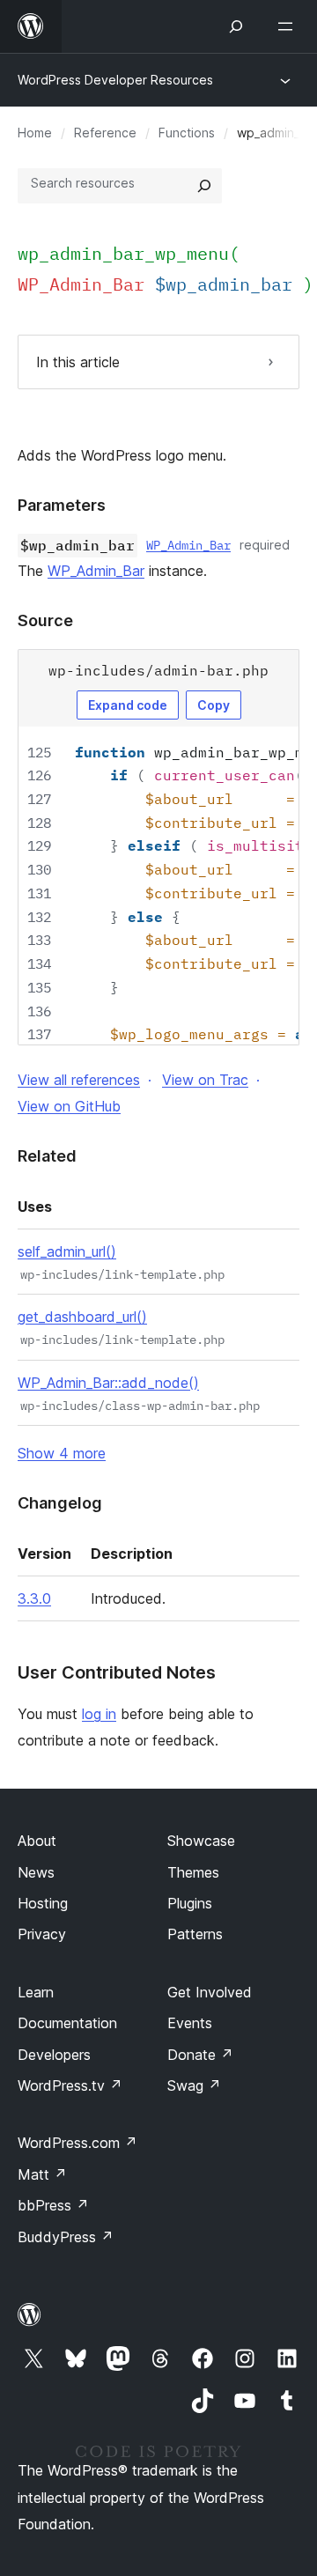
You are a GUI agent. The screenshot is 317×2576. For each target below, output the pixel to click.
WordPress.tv (70, 2085)
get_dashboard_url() (82, 1317)
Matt (42, 2174)
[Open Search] (236, 26)
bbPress (53, 2205)
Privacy (42, 1934)
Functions (187, 133)
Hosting (43, 1903)
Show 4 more (62, 1453)
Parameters (62, 505)
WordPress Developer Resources (115, 80)
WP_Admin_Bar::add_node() (108, 1383)
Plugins (190, 1903)
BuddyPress (66, 2237)
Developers (54, 2055)
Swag (194, 2085)
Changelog (60, 1503)
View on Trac (205, 1080)
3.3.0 (34, 1598)
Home (35, 133)
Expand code (128, 705)
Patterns (195, 1934)
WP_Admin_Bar (188, 545)
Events (190, 2023)
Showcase (201, 1841)
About (37, 1841)
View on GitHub (69, 1106)
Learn (36, 1992)
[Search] (204, 186)
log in (99, 1714)
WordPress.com (77, 2143)
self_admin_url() (67, 1251)
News (36, 1872)
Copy (214, 705)
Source (45, 620)
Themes (193, 1872)
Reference (105, 133)
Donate (200, 2055)
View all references (79, 1080)
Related (47, 1156)
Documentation (67, 2023)
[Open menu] (289, 26)
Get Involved (210, 1992)
